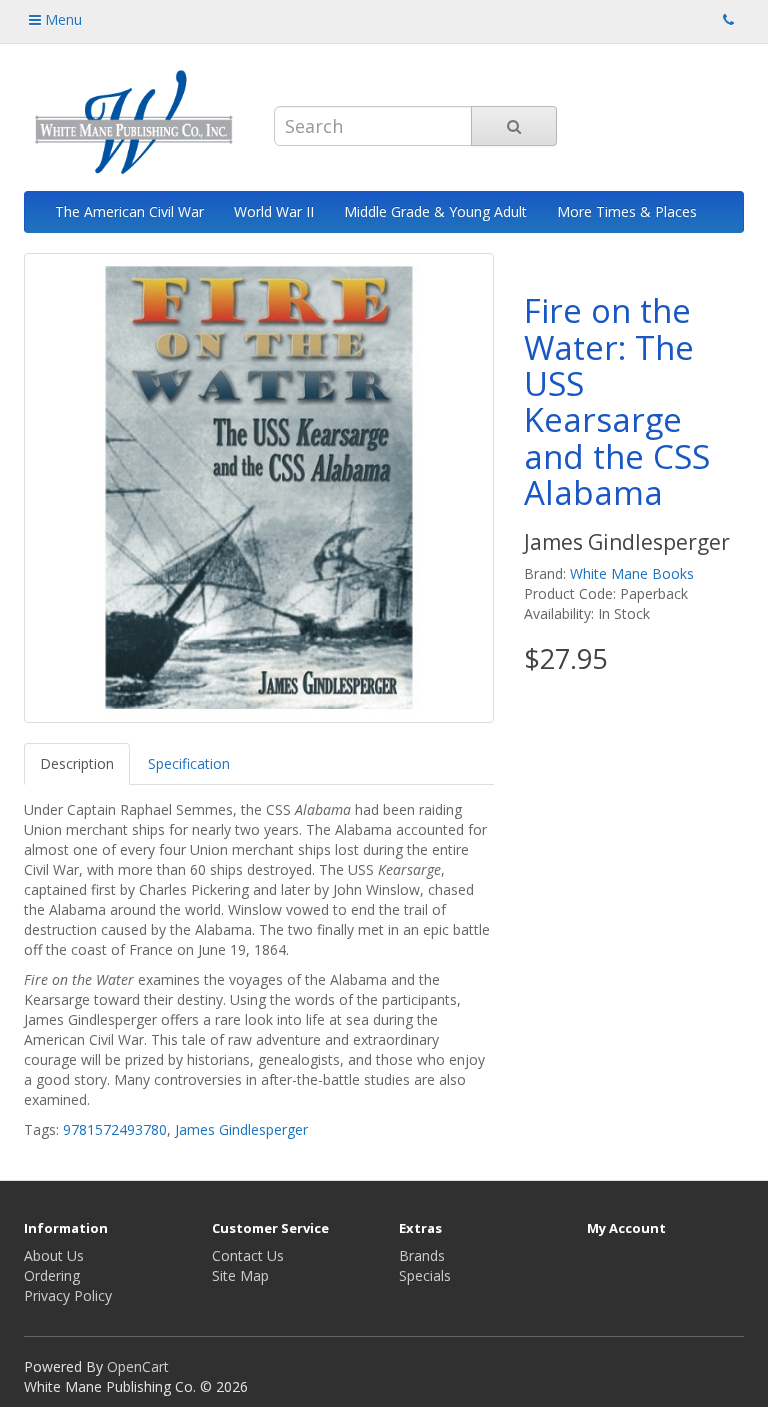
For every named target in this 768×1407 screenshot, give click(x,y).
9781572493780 (115, 1129)
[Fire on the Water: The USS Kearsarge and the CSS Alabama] (259, 488)
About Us (54, 1255)
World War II (274, 211)
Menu (61, 19)
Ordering (52, 1275)
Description (77, 763)
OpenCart (138, 1366)
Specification (189, 763)
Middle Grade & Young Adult (435, 211)
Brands (422, 1255)
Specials (425, 1275)
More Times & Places (627, 211)
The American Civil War (129, 211)
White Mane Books (632, 573)
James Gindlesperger (241, 1129)
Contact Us (248, 1255)
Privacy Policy (68, 1295)
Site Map (240, 1275)
